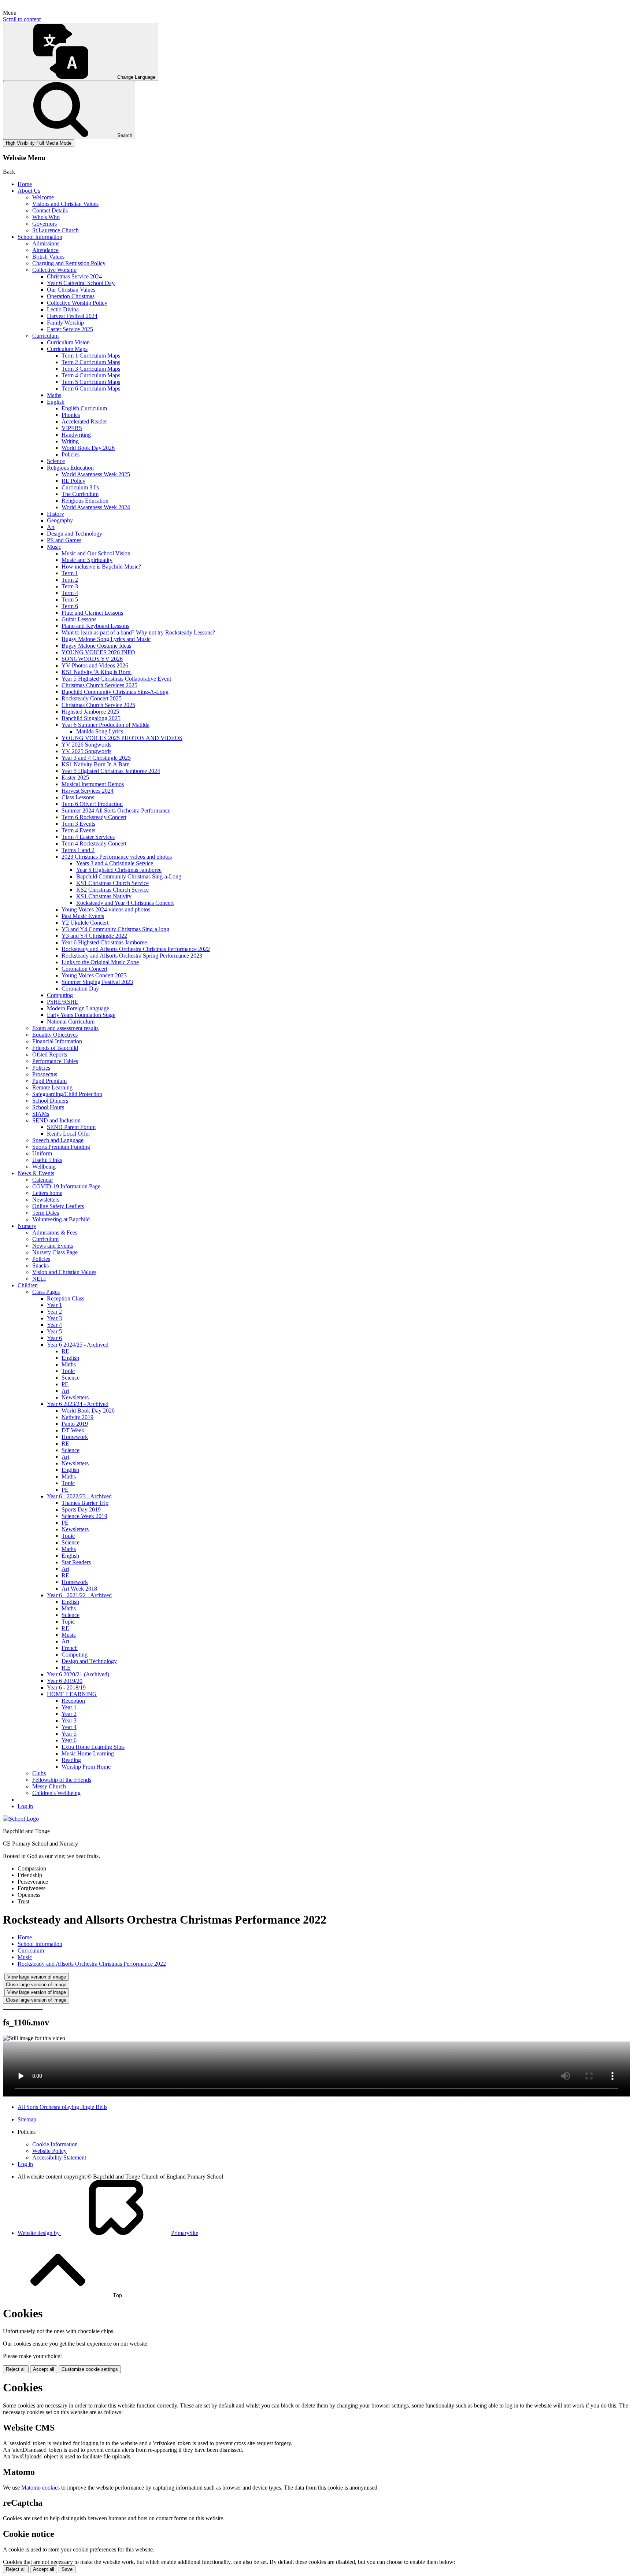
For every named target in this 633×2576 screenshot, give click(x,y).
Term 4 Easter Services (88, 837)
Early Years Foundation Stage (81, 1015)
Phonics (71, 415)
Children (28, 1285)
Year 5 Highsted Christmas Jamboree (119, 870)
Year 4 (54, 1325)
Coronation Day (80, 989)
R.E (66, 1668)
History (55, 514)
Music (54, 547)
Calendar (43, 1180)
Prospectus (45, 1074)
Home (25, 184)
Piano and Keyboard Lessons (95, 626)
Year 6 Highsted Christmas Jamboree (104, 942)
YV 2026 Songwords (86, 745)
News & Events (36, 1173)
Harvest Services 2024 (88, 791)
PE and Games (64, 540)
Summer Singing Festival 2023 (97, 982)
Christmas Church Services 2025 (99, 685)
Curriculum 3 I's (80, 487)
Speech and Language (58, 1140)
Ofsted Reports (50, 1054)
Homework (75, 1437)
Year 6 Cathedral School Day (81, 283)
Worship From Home (86, 1767)
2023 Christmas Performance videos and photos (117, 857)
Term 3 (70, 586)
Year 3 (54, 1318)
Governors (45, 224)
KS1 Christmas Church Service (112, 883)
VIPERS (72, 428)
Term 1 (70, 573)
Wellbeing (44, 1167)
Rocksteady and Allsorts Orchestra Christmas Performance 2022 (136, 949)
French (70, 1648)
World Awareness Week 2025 (96, 474)
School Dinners (50, 1101)
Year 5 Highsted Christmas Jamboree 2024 (111, 771)
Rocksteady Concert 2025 (92, 698)
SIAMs (41, 1114)
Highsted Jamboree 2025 (90, 712)
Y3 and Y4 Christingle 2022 (94, 936)
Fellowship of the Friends (62, 1780)
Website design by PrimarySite (108, 2233)
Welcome (43, 197)
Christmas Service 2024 (74, 276)
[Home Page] (21, 1819)
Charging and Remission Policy (69, 263)
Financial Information (57, 1041)
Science (56, 461)
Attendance (45, 250)
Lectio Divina (63, 309)
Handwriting (76, 435)
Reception (73, 1701)
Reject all (16, 2369)
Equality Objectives (55, 1035)
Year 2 (54, 1312)
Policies (71, 454)
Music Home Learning (88, 1753)
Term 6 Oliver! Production (92, 804)
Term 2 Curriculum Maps (91, 362)
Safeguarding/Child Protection (67, 1094)
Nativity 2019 (77, 1417)
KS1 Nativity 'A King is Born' (97, 672)
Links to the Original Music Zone (100, 962)
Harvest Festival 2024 (72, 316)
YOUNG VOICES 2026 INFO (98, 652)
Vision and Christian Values (64, 1272)
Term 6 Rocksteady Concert (94, 817)
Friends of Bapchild (55, 1048)
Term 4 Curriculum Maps (91, 375)
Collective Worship (54, 270)
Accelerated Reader (84, 421)
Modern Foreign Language (78, 1008)
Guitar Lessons (79, 619)
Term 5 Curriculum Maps (91, 382)
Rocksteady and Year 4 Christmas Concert (125, 903)
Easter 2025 (75, 778)
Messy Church (49, 1786)
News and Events (53, 1246)
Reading (71, 1760)
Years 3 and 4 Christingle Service (115, 863)
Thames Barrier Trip (85, 1503)
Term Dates (46, 1213)
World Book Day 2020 (88, 1411)
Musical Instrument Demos (93, 784)
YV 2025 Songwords (86, 751)
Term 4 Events (78, 830)
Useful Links (47, 1160)
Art (51, 527)
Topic (68, 1371)
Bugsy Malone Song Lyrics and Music (106, 639)
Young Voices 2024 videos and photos (106, 909)
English (56, 402)
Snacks (40, 1265)
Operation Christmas (71, 296)
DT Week (73, 1430)
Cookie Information (55, 2144)
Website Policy (49, 2151)
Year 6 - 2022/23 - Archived (79, 1496)
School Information (40, 237)
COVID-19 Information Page (66, 1186)
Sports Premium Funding (61, 1147)
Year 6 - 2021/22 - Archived (79, 1595)
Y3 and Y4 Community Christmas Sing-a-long (115, 929)
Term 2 (70, 580)
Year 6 (54, 1338)
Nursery (27, 1226)
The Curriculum (80, 494)
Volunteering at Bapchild (61, 1219)
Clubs (39, 1773)
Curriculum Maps (67, 349)
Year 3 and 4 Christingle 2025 (96, 758)
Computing (60, 995)
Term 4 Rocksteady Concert (94, 843)
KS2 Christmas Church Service (112, 890)
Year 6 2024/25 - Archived (78, 1345)
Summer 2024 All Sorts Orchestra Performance (116, 810)
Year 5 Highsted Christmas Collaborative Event (116, 679)
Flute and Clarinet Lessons (92, 613)
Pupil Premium (49, 1081)
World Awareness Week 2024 (96, 507)
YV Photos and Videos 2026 (95, 665)
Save (67, 2569)
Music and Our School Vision (96, 553)
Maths (54, 395)
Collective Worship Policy (77, 303)
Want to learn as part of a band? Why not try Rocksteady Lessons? (138, 632)
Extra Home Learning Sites (93, 1747)
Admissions (46, 243)
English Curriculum (84, 408)
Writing (70, 441)
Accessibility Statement (59, 2157)
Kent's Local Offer (69, 1134)
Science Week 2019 (84, 1516)
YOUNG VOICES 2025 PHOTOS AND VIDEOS (122, 738)
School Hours (48, 1107)
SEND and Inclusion (56, 1120)
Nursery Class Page (55, 1252)
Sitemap (27, 2119)
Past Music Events (83, 916)
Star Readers (76, 1562)
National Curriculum (71, 1021)
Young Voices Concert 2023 (94, 975)
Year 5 (54, 1331)
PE (65, 1384)
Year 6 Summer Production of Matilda (105, 725)
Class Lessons (78, 797)
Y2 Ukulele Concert (85, 923)
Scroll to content (22, 19)
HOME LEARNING (72, 1694)
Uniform (42, 1153)
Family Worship (65, 323)
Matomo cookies (40, 2488)
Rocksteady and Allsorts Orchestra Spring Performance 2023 (132, 956)
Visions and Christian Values (65, 204)
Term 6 (70, 606)
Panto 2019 (75, 1424)
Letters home (47, 1193)
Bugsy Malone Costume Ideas (96, 646)
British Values (48, 257)
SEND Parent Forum (71, 1127)
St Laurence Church (55, 230)
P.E (65, 1628)
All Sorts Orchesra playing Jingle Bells (62, 2107)
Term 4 (70, 593)
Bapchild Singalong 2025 (91, 718)
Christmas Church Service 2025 (98, 705)
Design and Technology (75, 534)
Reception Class (66, 1298)
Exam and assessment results (65, 1028)
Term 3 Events (78, 824)
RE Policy (73, 481)
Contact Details (50, 210)
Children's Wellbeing (56, 1793)
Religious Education (70, 468)
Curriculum (45, 336)
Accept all (44, 2369)
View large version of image (37, 1977)
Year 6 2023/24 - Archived (78, 1404)
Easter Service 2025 (70, 329)
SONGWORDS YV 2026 (92, 659)
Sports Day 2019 (81, 1509)
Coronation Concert (84, 969)
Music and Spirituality (87, 560)
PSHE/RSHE (63, 1002)
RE (65, 1351)
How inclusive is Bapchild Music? (101, 567)
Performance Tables (55, 1061)
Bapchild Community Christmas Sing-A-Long (115, 692)
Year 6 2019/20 (65, 1681)
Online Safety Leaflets (58, 1206)
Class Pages (46, 1292)
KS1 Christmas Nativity (104, 896)
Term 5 (70, 599)
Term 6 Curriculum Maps (91, 388)
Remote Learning (52, 1087)
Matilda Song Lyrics (100, 731)
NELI (39, 1279)
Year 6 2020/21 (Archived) (78, 1674)
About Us (29, 191)
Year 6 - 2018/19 (66, 1687)
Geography (60, 520)
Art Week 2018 (79, 1589)
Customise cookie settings (90, 2369)
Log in (25, 1806)
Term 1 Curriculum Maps (91, 356)
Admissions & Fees (55, 1233)
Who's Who (46, 217)
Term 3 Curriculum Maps (91, 369)
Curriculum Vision (68, 342)
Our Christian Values (71, 290)
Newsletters (46, 1200)
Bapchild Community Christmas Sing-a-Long (129, 876)
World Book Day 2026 (88, 448)
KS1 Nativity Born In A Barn (96, 764)
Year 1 (54, 1305)
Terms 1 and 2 (78, 850)
